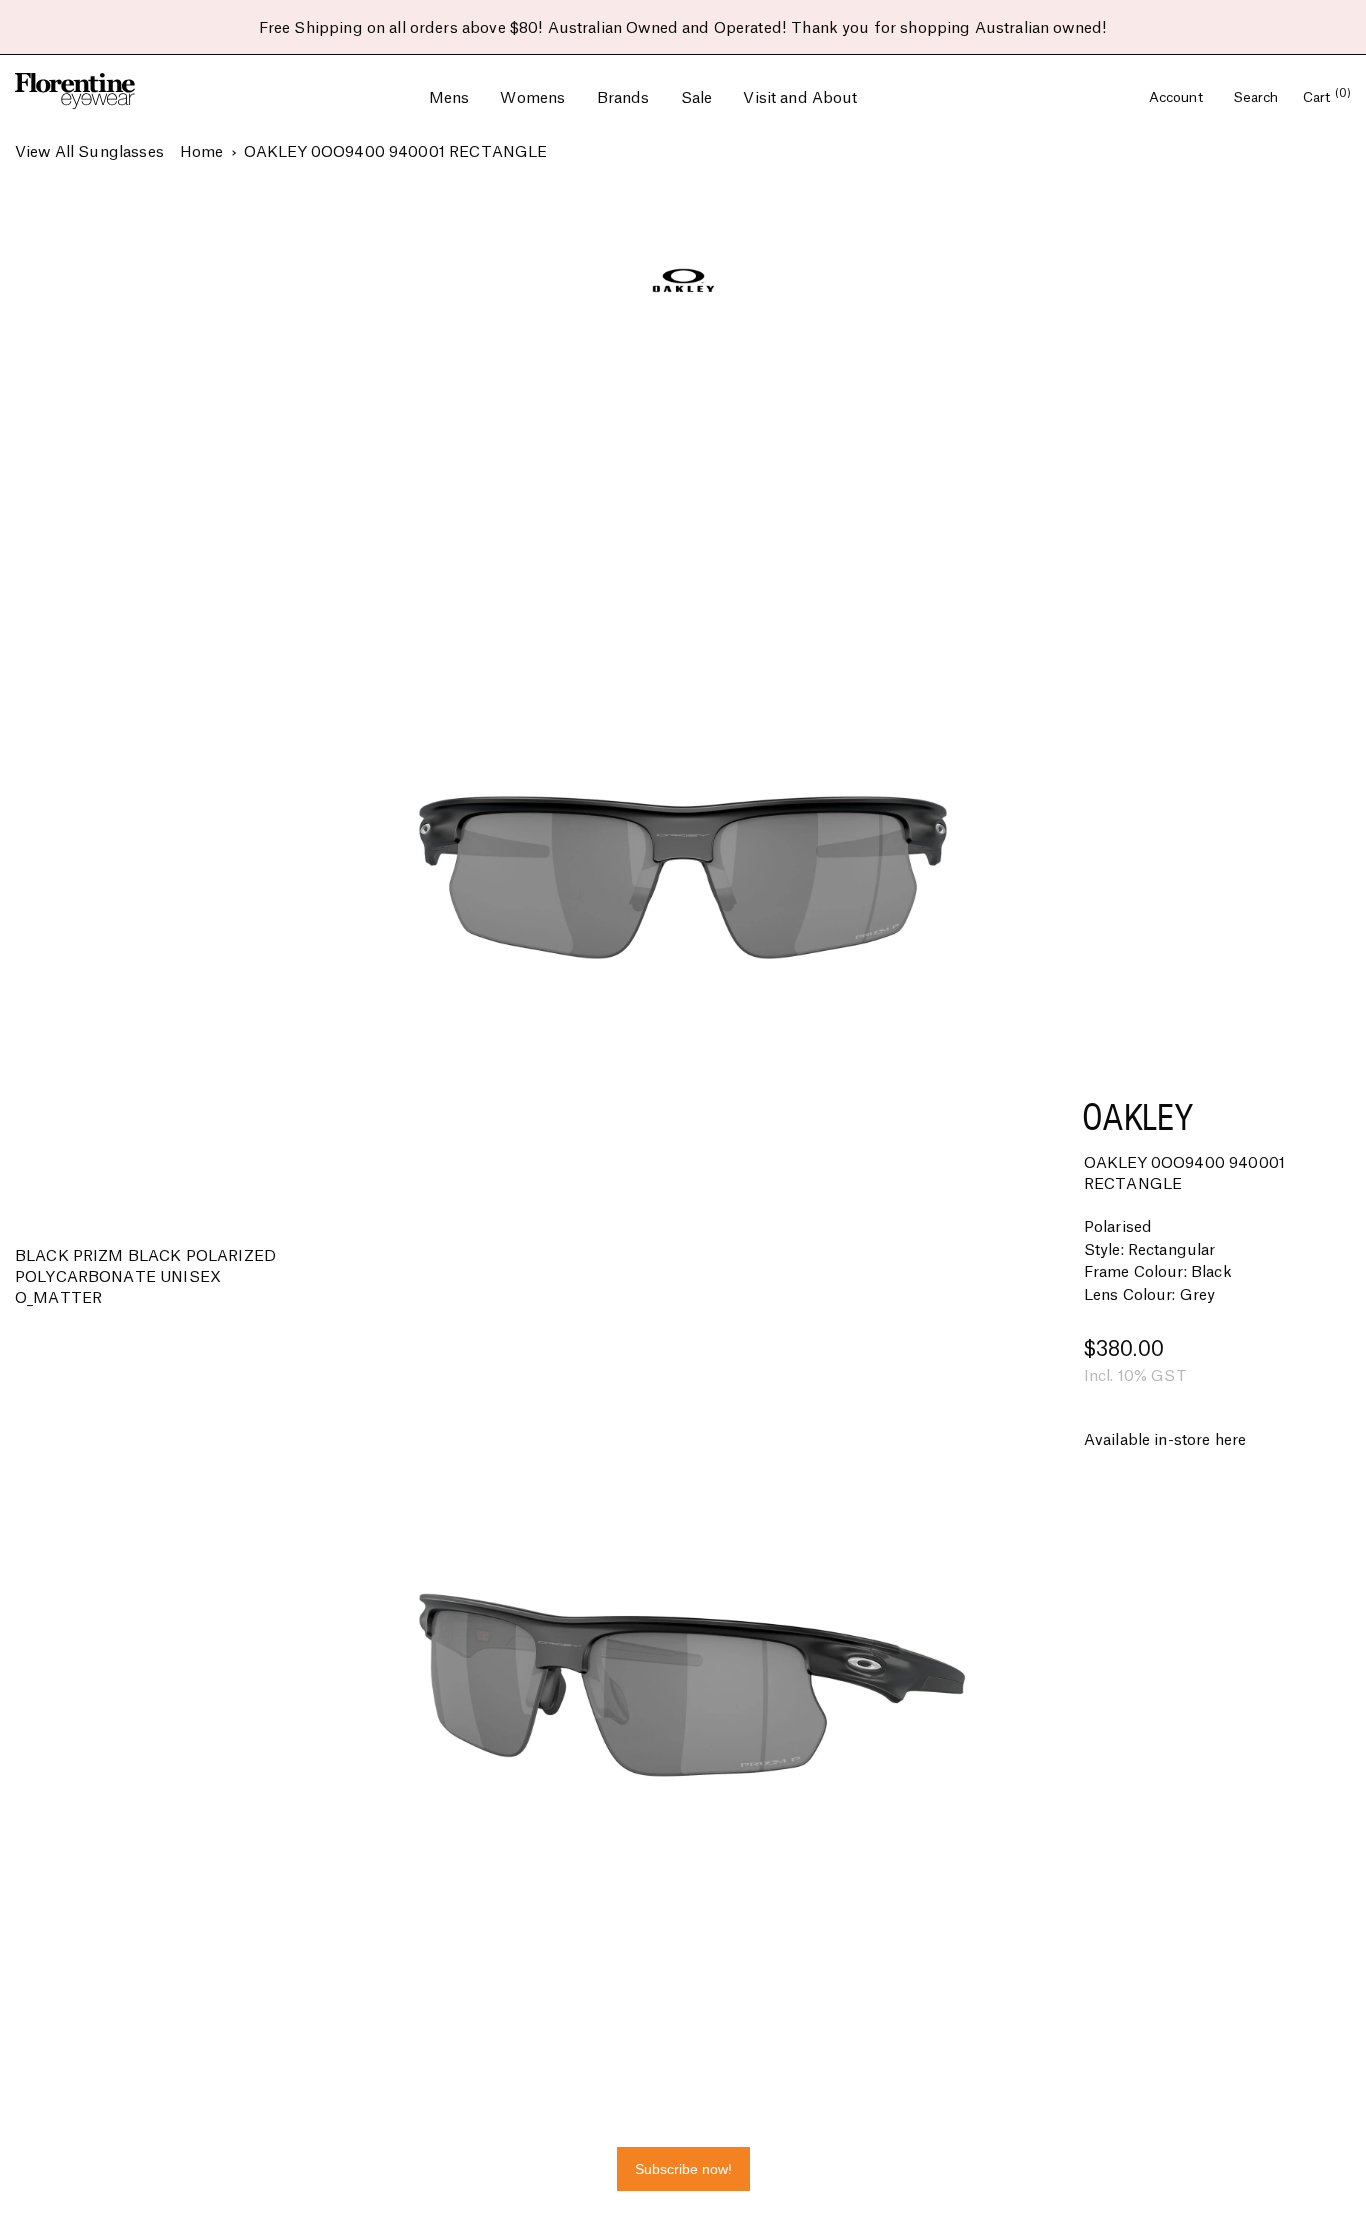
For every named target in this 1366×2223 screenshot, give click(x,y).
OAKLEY (1137, 1116)
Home (202, 152)
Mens (449, 98)
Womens (532, 98)
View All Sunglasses (89, 152)
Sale (697, 98)
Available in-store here (1165, 1440)
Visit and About (800, 98)
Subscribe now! (683, 2169)
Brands (623, 98)
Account (1178, 98)
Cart (1327, 98)
